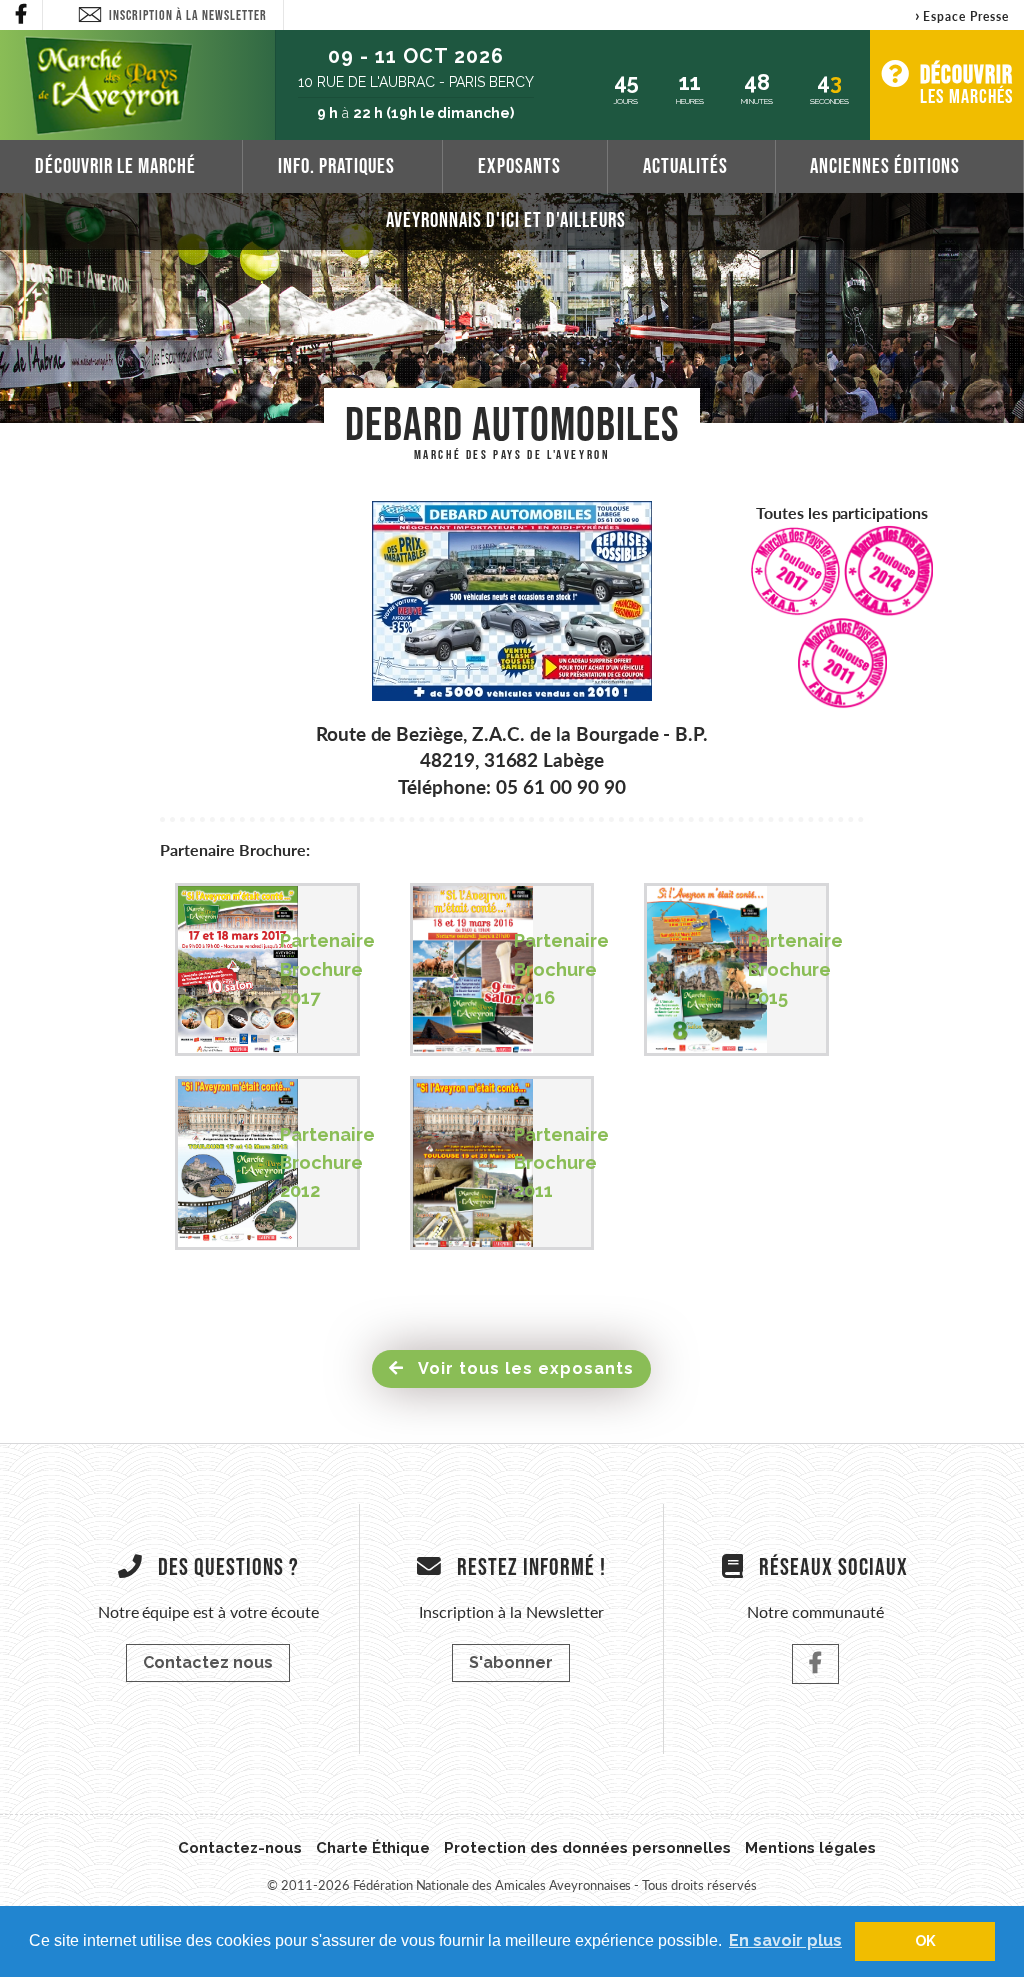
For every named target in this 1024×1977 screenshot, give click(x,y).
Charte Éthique (373, 1848)
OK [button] (925, 1940)
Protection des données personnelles (587, 1848)
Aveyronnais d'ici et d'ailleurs (506, 219)
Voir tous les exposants (524, 1368)
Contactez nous (208, 1662)
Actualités (685, 165)
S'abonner (511, 1662)
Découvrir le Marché (115, 165)
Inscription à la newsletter (188, 15)
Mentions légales (810, 1848)
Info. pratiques (336, 165)
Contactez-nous (240, 1848)
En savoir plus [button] (785, 1940)
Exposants (519, 165)
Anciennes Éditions (885, 165)
